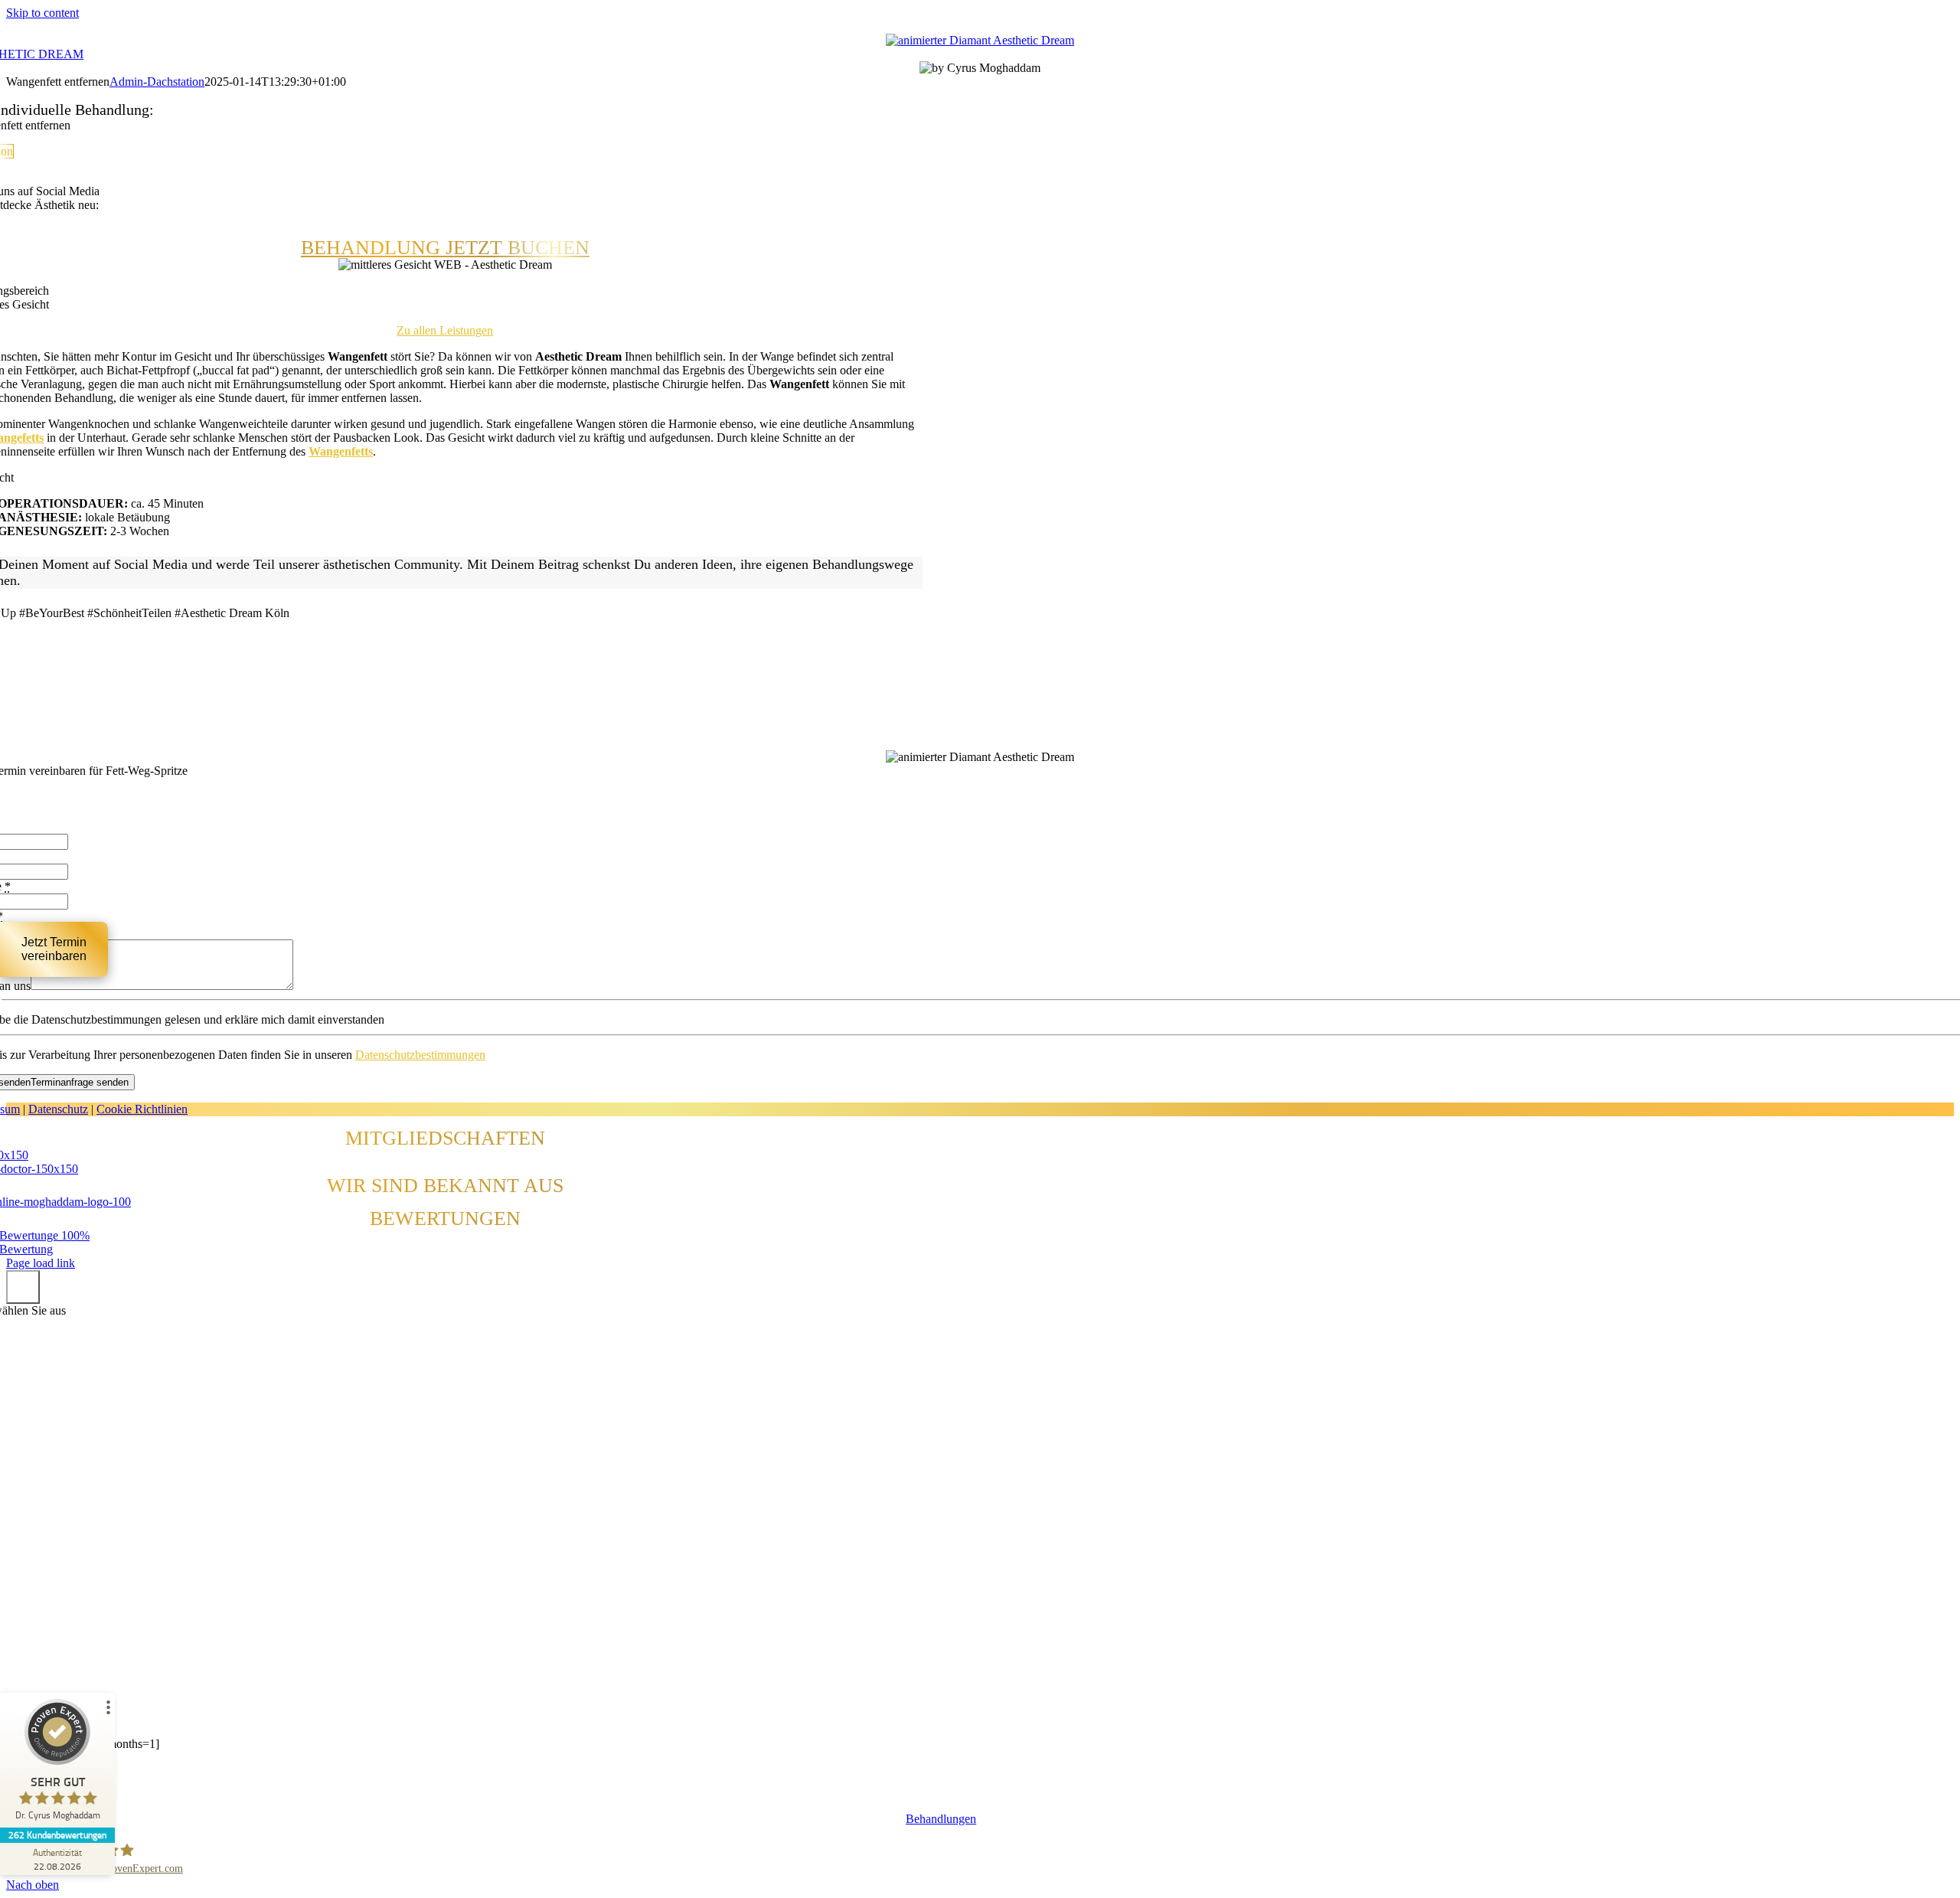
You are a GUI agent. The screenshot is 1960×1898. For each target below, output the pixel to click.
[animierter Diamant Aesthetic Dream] (980, 40)
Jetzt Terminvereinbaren (54, 949)
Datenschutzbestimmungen (420, 1055)
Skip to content (42, 13)
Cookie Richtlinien (142, 1109)
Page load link (41, 1263)
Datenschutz (58, 1109)
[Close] (23, 1287)
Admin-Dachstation (157, 82)
